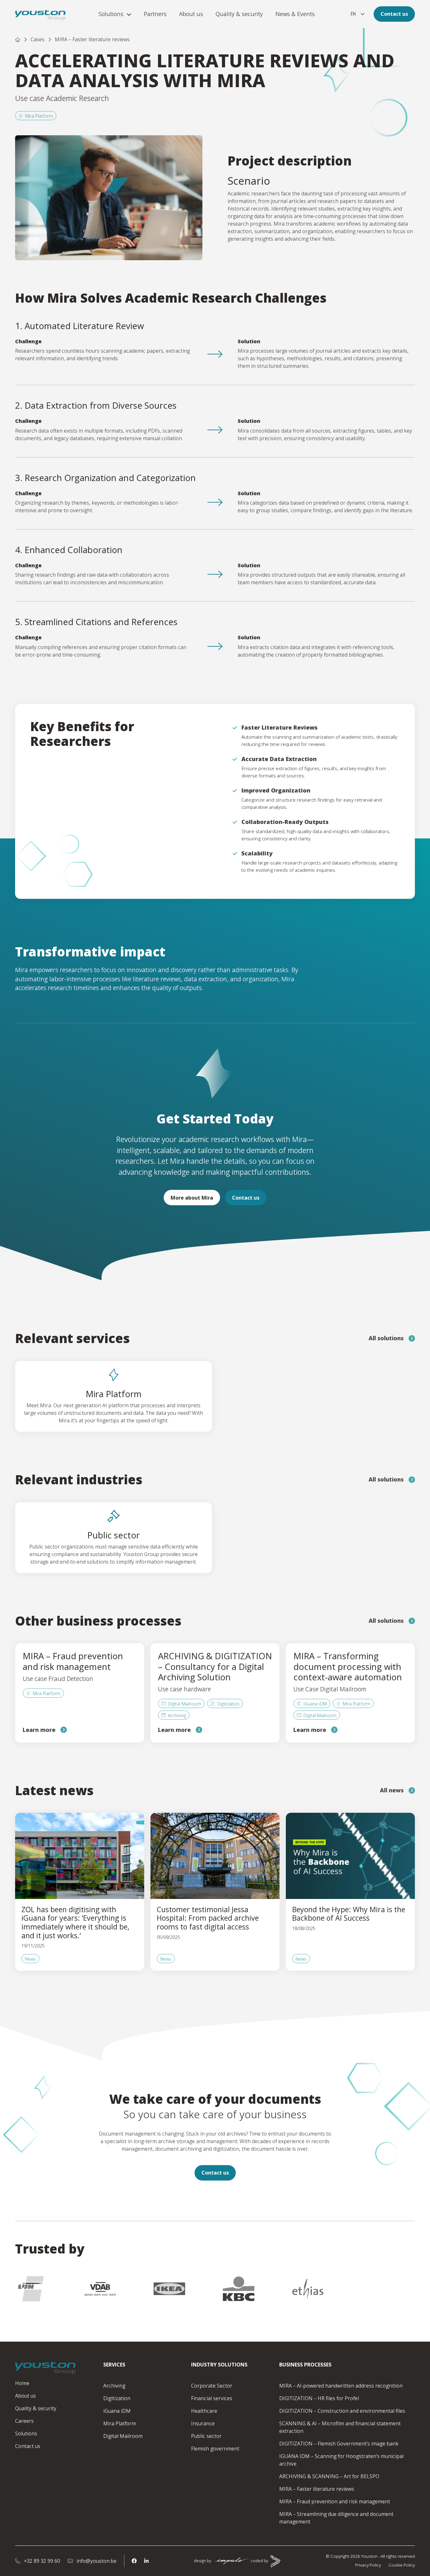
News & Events (295, 14)
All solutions (386, 1338)
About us (191, 14)
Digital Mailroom (123, 2436)
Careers (24, 2421)
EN (353, 14)
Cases (37, 39)
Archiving (114, 2386)
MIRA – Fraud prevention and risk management (335, 2501)
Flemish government (215, 2449)
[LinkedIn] (146, 2561)
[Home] (18, 39)
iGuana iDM (117, 2411)
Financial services (212, 2398)
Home (22, 2383)
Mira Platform (39, 116)
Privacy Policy (368, 2565)
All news (392, 1790)
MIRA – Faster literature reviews (317, 2489)
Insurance (203, 2423)
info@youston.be (96, 2561)
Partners (155, 14)
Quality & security (239, 14)
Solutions (111, 14)
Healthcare (204, 2411)
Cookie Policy (402, 2565)
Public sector (206, 2436)
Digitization (117, 2398)
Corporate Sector (212, 2386)
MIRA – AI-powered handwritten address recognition (341, 2386)
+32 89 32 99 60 (41, 2561)
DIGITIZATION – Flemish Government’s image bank (339, 2444)
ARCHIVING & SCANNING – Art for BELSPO (329, 2476)
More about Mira (192, 1198)
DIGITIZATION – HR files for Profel (319, 2398)
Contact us (394, 14)
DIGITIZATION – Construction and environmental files (342, 2411)
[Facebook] (134, 2561)
